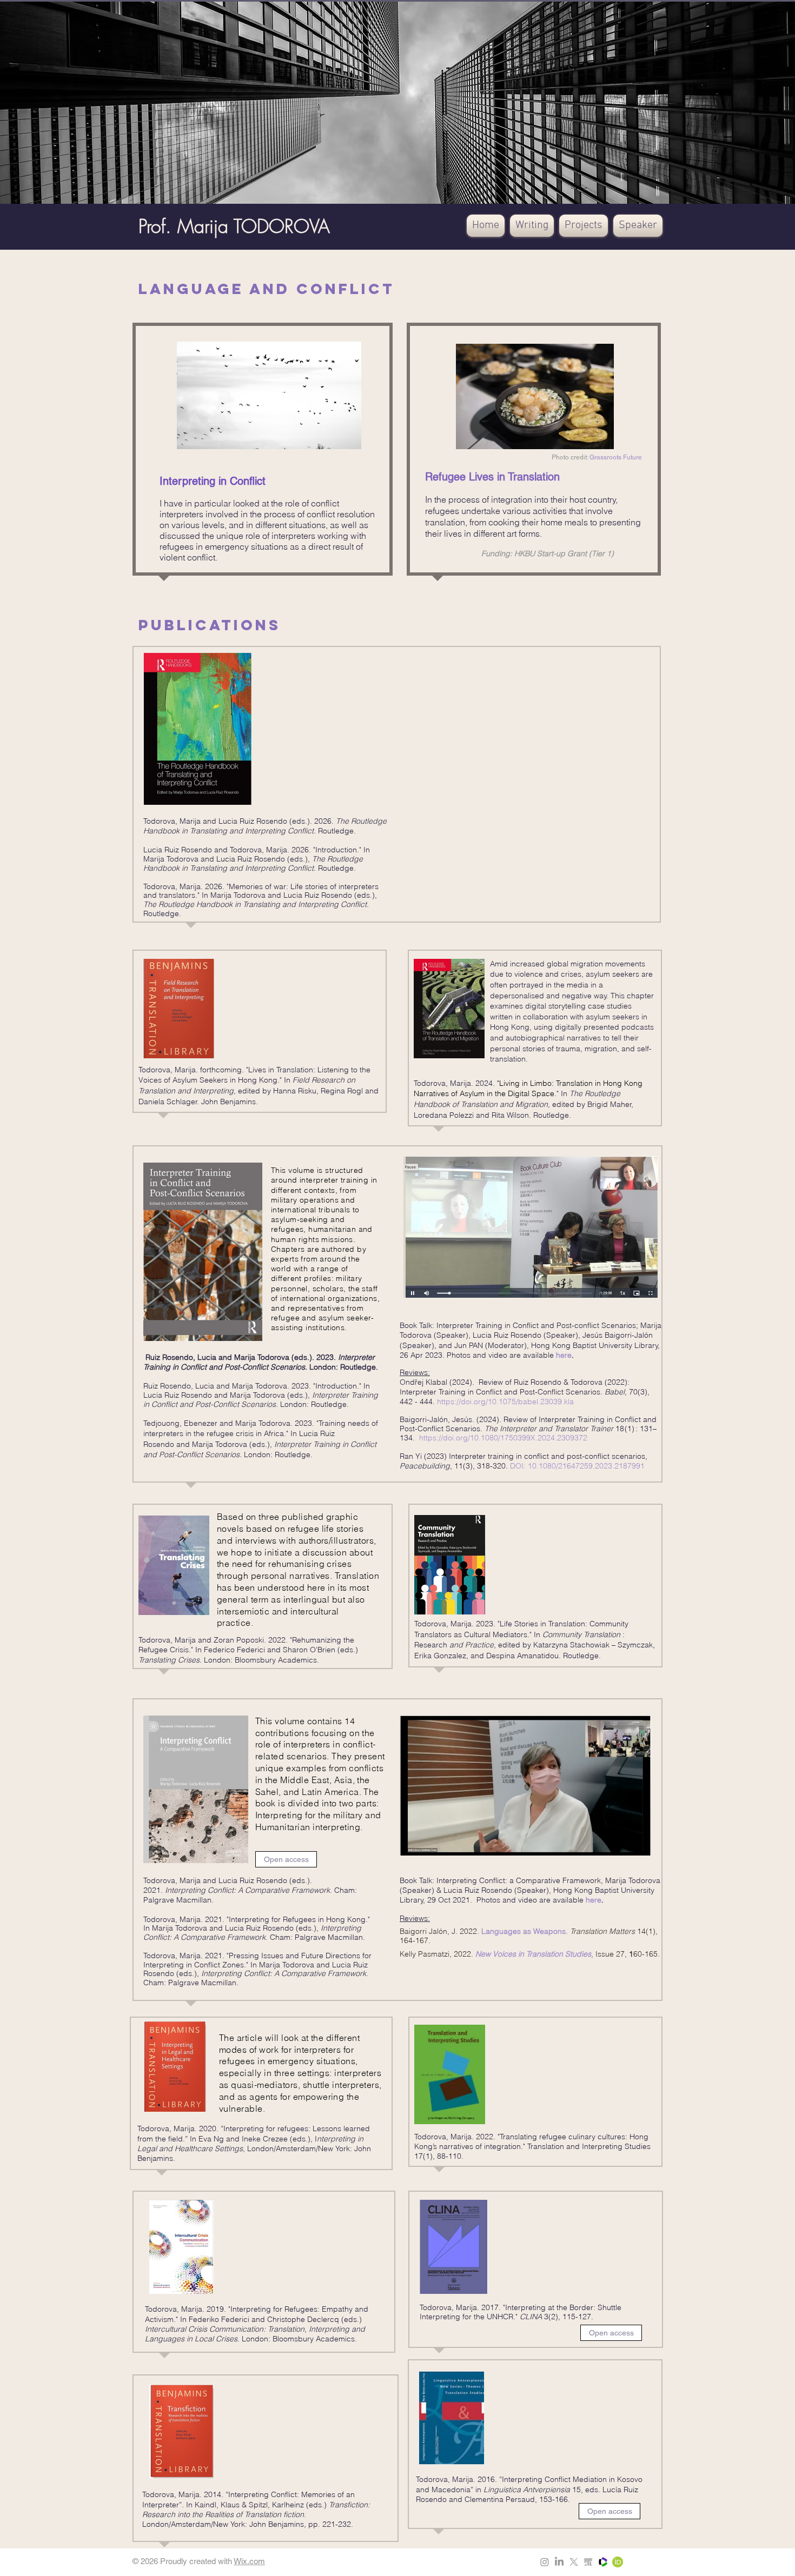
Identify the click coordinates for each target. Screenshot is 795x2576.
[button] (532, 226)
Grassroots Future (616, 457)
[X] (574, 2562)
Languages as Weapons (524, 1931)
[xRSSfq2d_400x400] (603, 2562)
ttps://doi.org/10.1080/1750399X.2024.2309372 (505, 1438)
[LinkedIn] (559, 2562)
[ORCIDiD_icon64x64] (618, 2562)
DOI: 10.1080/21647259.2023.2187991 (577, 1466)
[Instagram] (545, 2562)
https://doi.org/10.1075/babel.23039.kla (505, 1402)
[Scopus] (588, 2562)
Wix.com (249, 2561)
